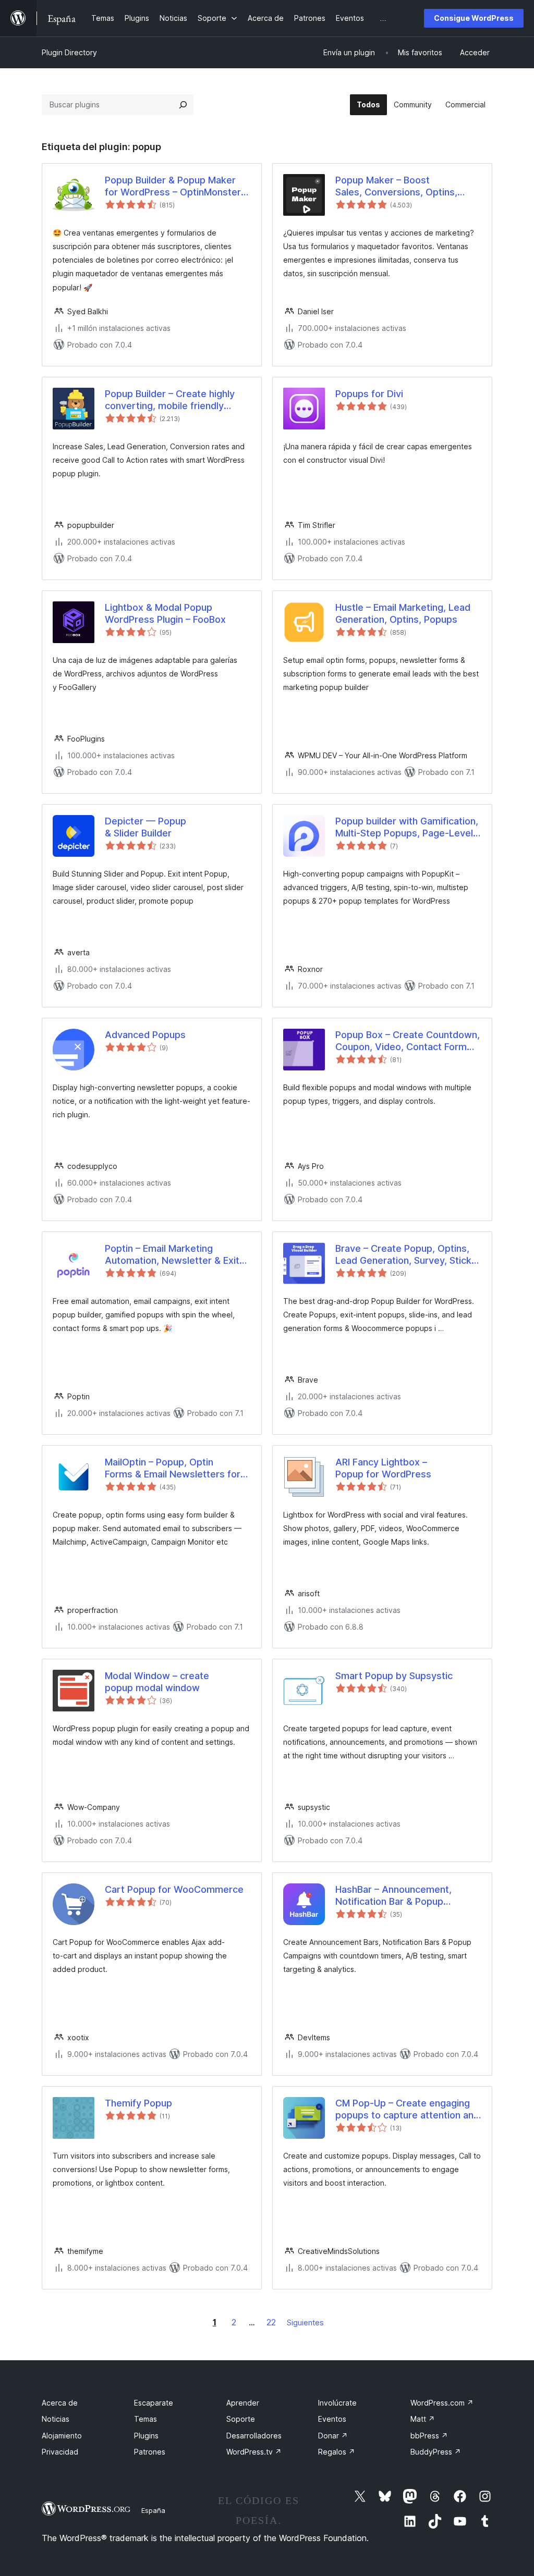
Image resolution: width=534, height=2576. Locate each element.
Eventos (332, 2419)
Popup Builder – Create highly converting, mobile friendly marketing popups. (170, 400)
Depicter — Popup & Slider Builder (145, 827)
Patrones (150, 2452)
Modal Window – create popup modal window (157, 1682)
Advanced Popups (145, 1035)
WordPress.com (442, 2403)
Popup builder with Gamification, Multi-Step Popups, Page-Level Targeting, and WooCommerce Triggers (407, 828)
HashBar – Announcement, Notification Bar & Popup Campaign (393, 1896)
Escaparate (154, 2403)
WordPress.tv (254, 2452)
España (153, 2510)
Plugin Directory (69, 52)
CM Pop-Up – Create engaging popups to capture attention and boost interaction (407, 2110)
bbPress (429, 2436)
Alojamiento (62, 2436)
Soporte (241, 2419)
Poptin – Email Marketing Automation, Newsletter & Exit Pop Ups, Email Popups (172, 1255)
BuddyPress (436, 2452)
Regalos (337, 2452)
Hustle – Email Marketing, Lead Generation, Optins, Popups (403, 613)
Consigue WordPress (474, 18)
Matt (423, 2419)
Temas (145, 2419)
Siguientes (305, 2322)
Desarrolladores (254, 2436)
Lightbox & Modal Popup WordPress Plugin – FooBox (165, 613)
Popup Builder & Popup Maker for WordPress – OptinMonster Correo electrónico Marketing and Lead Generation (173, 187)
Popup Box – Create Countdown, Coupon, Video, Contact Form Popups (408, 1041)
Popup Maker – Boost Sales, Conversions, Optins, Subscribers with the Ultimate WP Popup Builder (401, 187)
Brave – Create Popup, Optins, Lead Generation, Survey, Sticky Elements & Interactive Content (406, 1255)
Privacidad (60, 2452)
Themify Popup (138, 2103)
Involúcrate (337, 2403)
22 (271, 2322)
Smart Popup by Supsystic (394, 1676)
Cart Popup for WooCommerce (174, 1889)
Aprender (243, 2403)
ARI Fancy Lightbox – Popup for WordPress (383, 1468)
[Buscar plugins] (183, 105)
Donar (333, 2436)
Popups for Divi (369, 394)
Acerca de (60, 2403)
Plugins (146, 2436)
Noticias (56, 2419)
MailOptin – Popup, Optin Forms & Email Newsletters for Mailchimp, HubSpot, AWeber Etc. (173, 1469)
